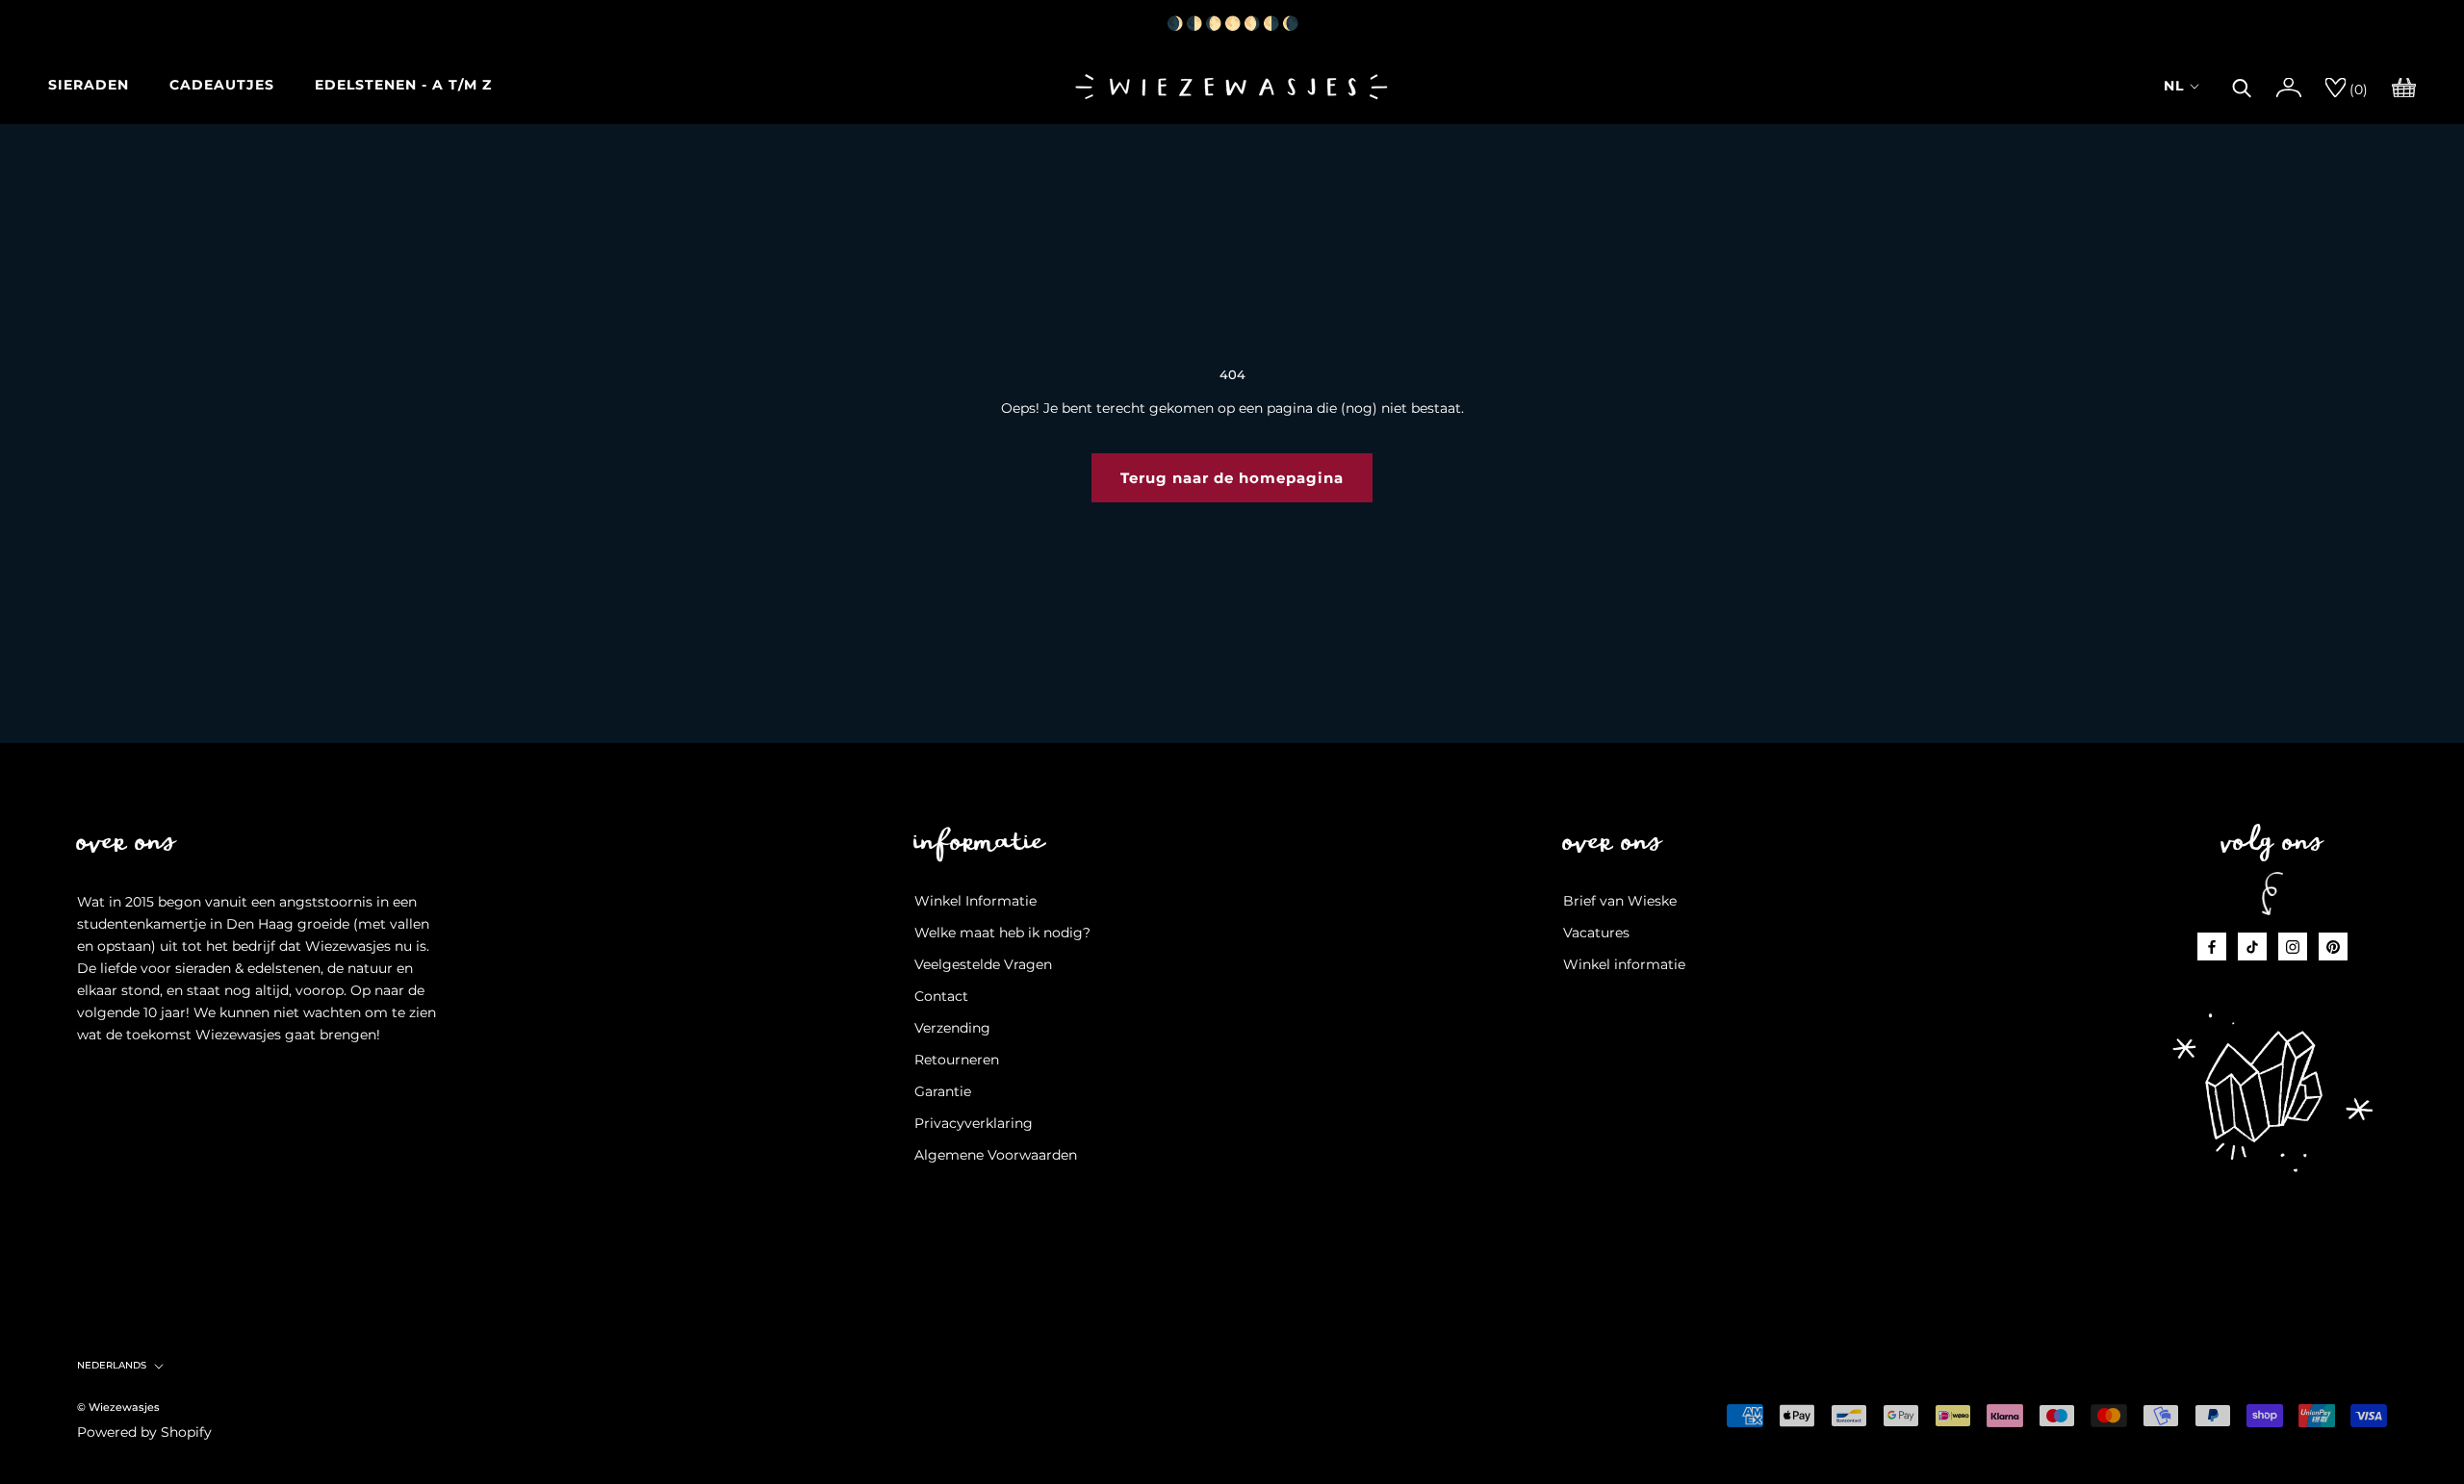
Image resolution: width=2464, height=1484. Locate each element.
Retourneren (957, 1060)
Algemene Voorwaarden (996, 1155)
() (2357, 90)
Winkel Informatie (975, 901)
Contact (941, 996)
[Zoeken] (2242, 86)
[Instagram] (2293, 947)
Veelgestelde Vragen (983, 964)
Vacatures (1596, 933)
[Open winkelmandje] (2404, 86)
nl (2174, 86)
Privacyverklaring (974, 1123)
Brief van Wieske (1620, 901)
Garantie (943, 1091)
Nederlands (112, 1365)
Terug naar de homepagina (1232, 478)
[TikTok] (2252, 947)
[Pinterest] (2333, 947)
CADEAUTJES (222, 85)
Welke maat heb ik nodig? (1002, 933)
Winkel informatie (1624, 964)
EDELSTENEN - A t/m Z (403, 85)
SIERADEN (89, 85)
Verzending (952, 1028)
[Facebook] (2212, 947)
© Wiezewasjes (118, 1407)
